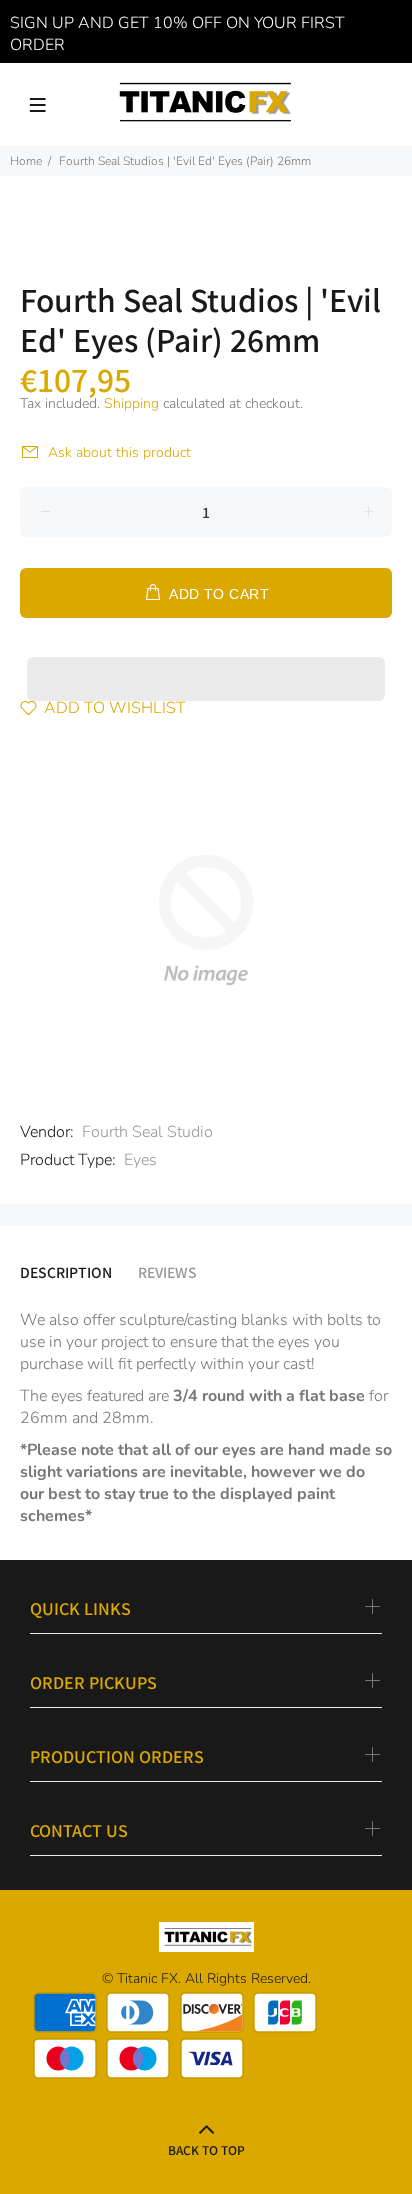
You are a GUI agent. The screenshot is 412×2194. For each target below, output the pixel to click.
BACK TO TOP (206, 2149)
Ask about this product (119, 452)
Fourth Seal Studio (147, 1132)
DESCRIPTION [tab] (66, 1272)
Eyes (140, 1160)
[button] (206, 660)
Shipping (131, 403)
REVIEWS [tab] (167, 1272)
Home (26, 161)
